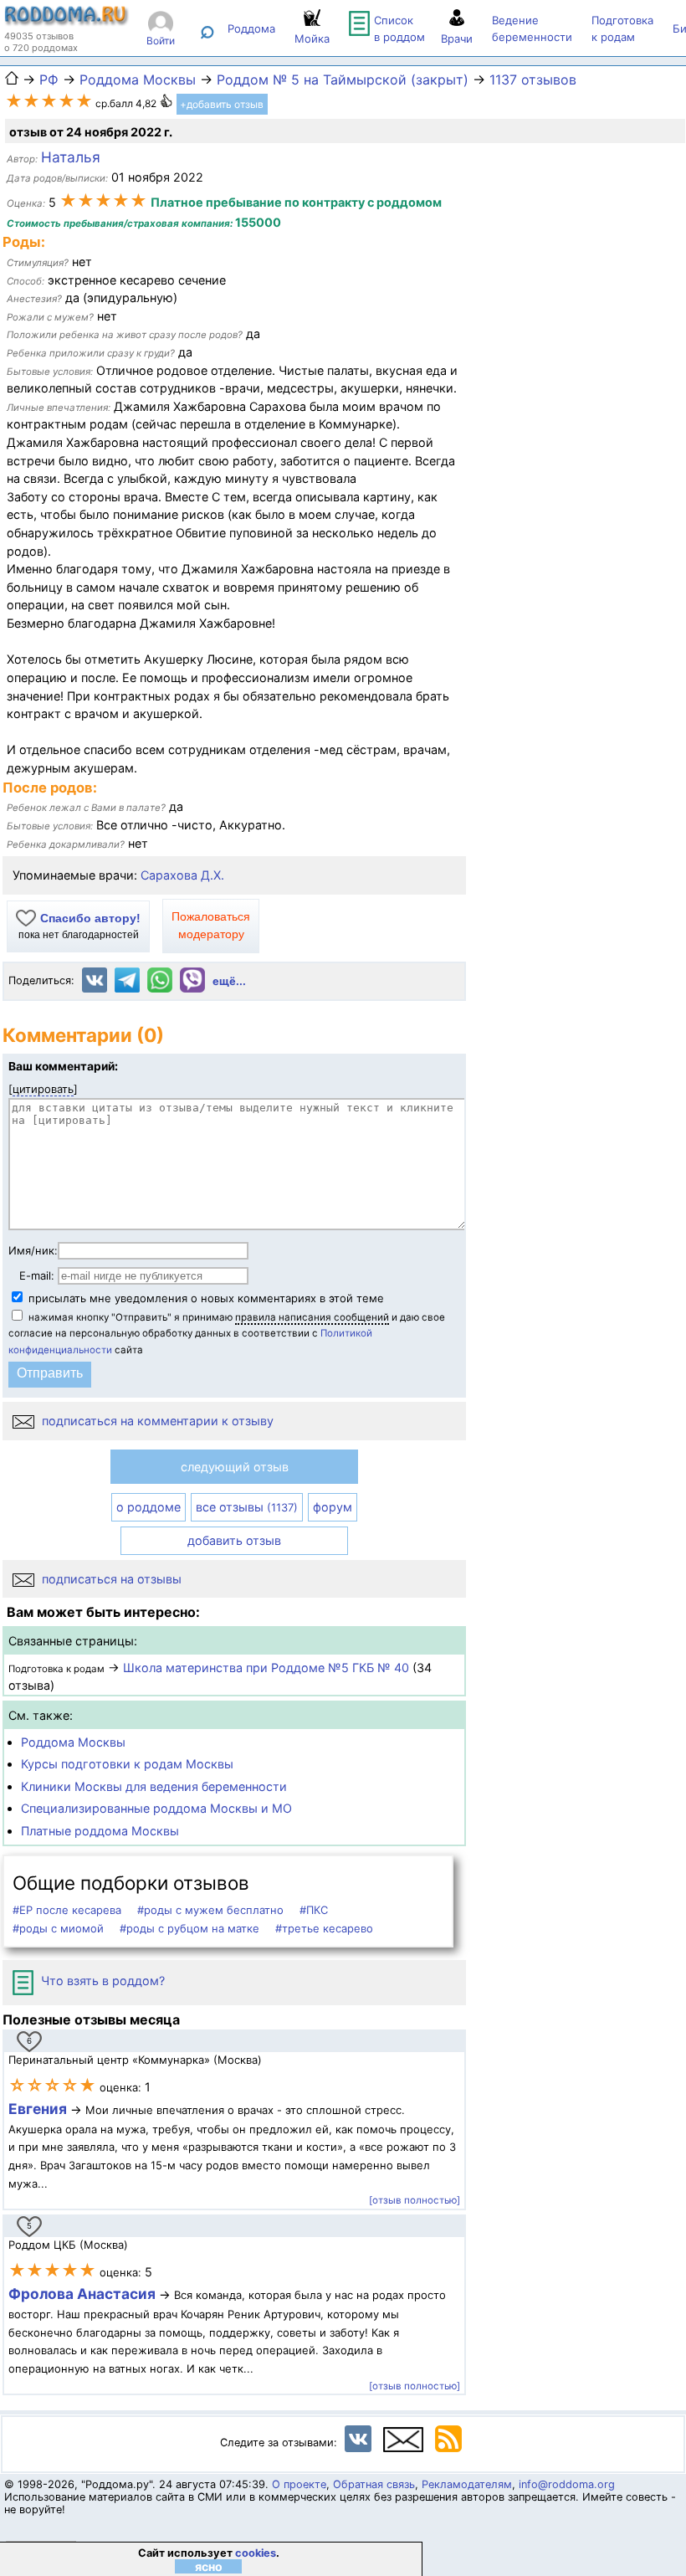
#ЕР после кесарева (67, 1910)
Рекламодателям (467, 2484)
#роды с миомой (58, 1928)
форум (333, 1507)
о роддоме (148, 1507)
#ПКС (314, 1910)
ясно (209, 2566)
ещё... (229, 981)
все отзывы (247, 1507)
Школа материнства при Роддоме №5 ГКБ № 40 (266, 1668)
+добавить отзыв (222, 104)
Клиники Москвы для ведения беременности (154, 1786)
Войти (161, 41)
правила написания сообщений (312, 1317)
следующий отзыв (235, 1467)
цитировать (43, 1089)
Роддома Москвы (73, 1742)
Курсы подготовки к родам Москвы (127, 1764)
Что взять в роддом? (101, 1981)
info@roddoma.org (567, 2484)
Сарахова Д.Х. (182, 875)
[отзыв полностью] (415, 2200)
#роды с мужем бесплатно (210, 1910)
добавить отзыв (234, 1540)
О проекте (299, 2484)
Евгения (38, 2109)
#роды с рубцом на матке (189, 1928)
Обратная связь (374, 2484)
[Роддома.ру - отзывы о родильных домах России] (67, 22)
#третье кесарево (324, 1928)
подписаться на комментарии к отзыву (156, 1421)
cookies (256, 2553)
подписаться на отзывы (110, 1579)
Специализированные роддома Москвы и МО (156, 1808)
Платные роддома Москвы (100, 1831)
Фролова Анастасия (84, 2294)
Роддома (251, 28)
